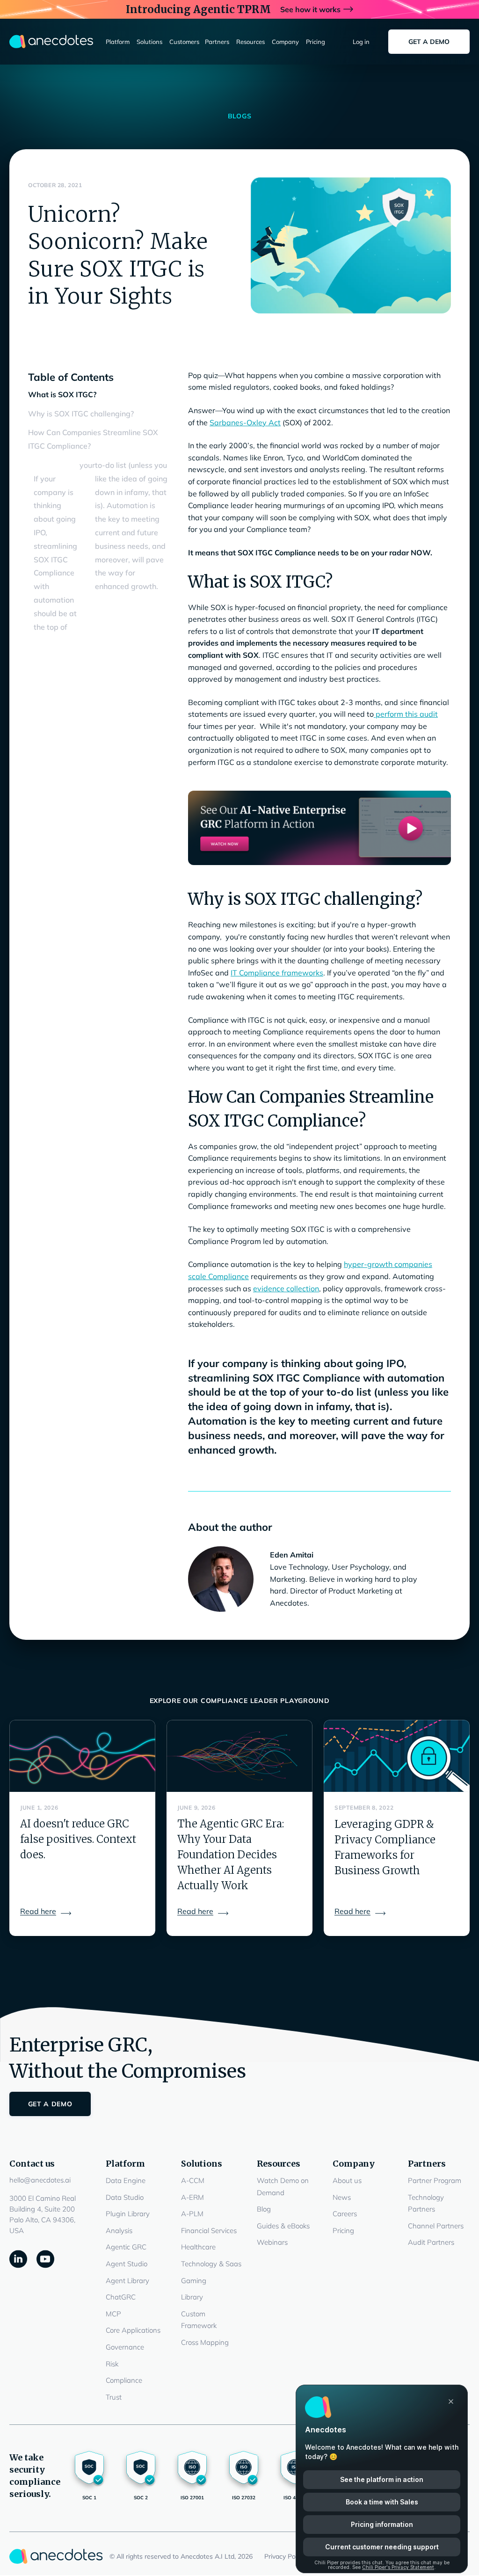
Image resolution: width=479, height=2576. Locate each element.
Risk (112, 2364)
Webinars (272, 2242)
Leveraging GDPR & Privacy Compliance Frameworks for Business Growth (385, 1847)
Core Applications (133, 2330)
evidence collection (286, 1288)
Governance (125, 2347)
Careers (345, 2214)
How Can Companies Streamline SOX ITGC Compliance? (93, 439)
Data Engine (126, 2180)
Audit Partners (431, 2242)
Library (192, 2297)
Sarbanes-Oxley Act (245, 422)
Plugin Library (128, 2214)
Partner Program (435, 2180)
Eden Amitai (292, 1555)
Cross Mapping (205, 2342)
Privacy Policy (285, 2556)
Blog (264, 2209)
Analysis (119, 2230)
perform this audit (406, 714)
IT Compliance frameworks (277, 973)
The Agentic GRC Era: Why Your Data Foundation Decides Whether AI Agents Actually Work (231, 1855)
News (342, 2197)
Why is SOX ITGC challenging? (81, 414)
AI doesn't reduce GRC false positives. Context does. (78, 1839)
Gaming (194, 2281)
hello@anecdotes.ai (40, 2180)
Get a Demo (429, 42)
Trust (114, 2397)
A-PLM (192, 2214)
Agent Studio (127, 2264)
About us (347, 2180)
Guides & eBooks (283, 2226)
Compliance (124, 2380)
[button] (118, 42)
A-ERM (192, 2197)
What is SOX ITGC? (62, 394)
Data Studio (125, 2197)
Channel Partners (436, 2226)
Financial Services (209, 2230)
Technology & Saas (211, 2264)
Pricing (343, 2230)
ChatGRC (121, 2297)
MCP (113, 2314)
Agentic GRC (126, 2247)
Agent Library (127, 2281)
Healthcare (198, 2247)
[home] (51, 42)
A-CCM (193, 2180)
